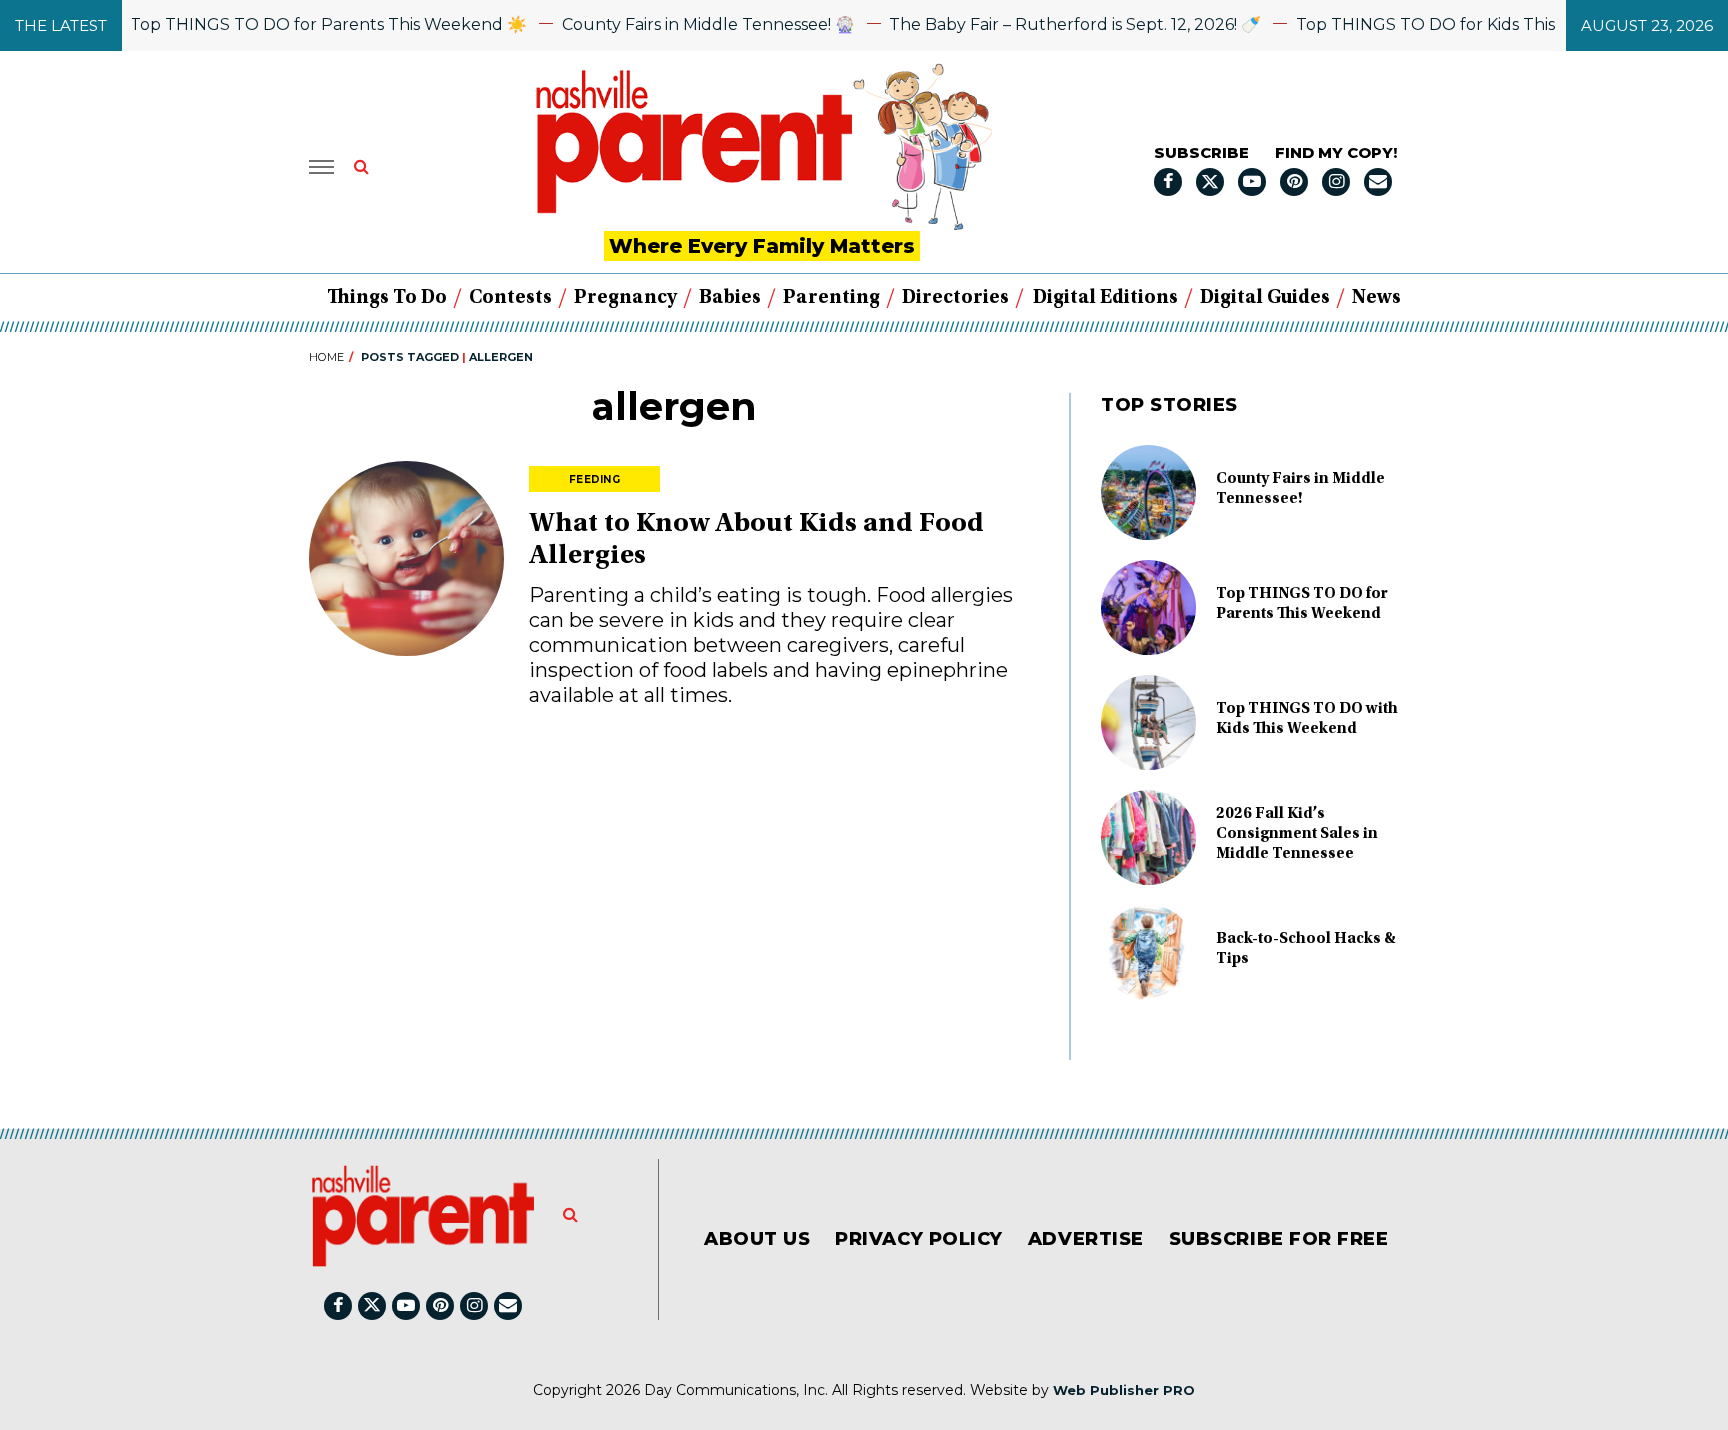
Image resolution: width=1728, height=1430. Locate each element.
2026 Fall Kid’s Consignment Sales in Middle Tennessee (1297, 834)
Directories (955, 298)
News (1376, 298)
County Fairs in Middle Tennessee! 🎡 (685, 24)
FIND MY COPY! (1336, 152)
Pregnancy (625, 298)
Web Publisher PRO (1124, 1390)
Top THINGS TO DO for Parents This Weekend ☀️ (305, 24)
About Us (757, 1239)
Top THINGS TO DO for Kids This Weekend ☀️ (1456, 24)
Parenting (831, 298)
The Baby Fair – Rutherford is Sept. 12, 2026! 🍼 (1052, 24)
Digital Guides (1265, 298)
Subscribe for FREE (1279, 1239)
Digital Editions (1105, 298)
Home (326, 357)
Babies (730, 298)
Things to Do (387, 298)
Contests (510, 298)
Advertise (1086, 1239)
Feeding (594, 479)
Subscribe (1201, 152)
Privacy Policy (919, 1239)
